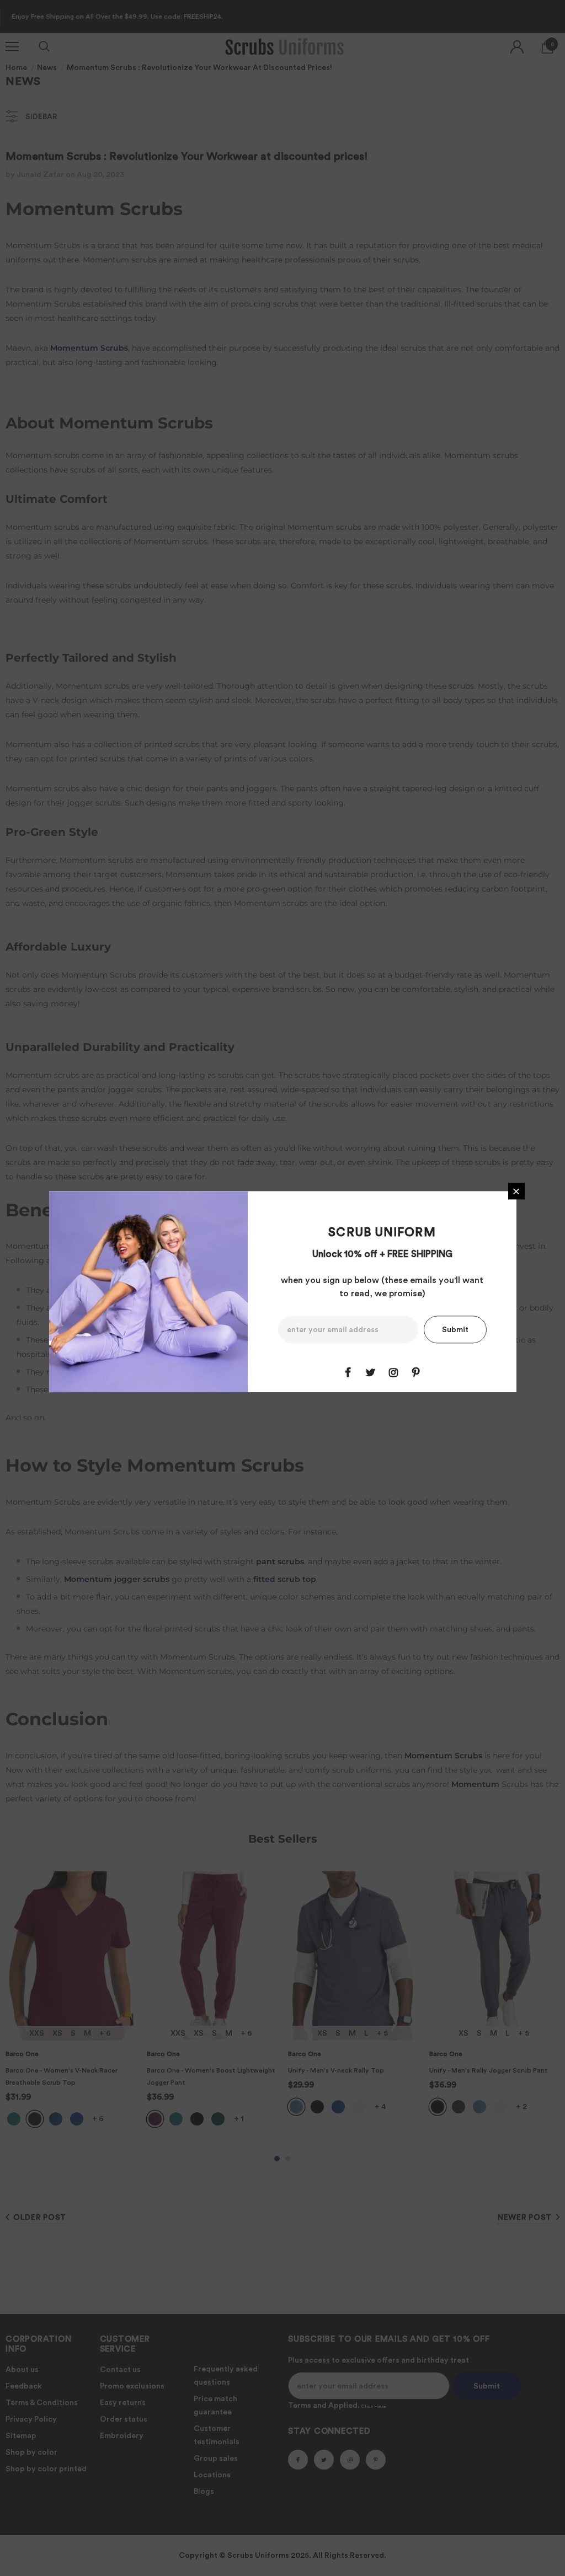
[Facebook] (348, 1373)
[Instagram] (393, 1373)
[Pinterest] (416, 1373)
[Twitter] (371, 1373)
